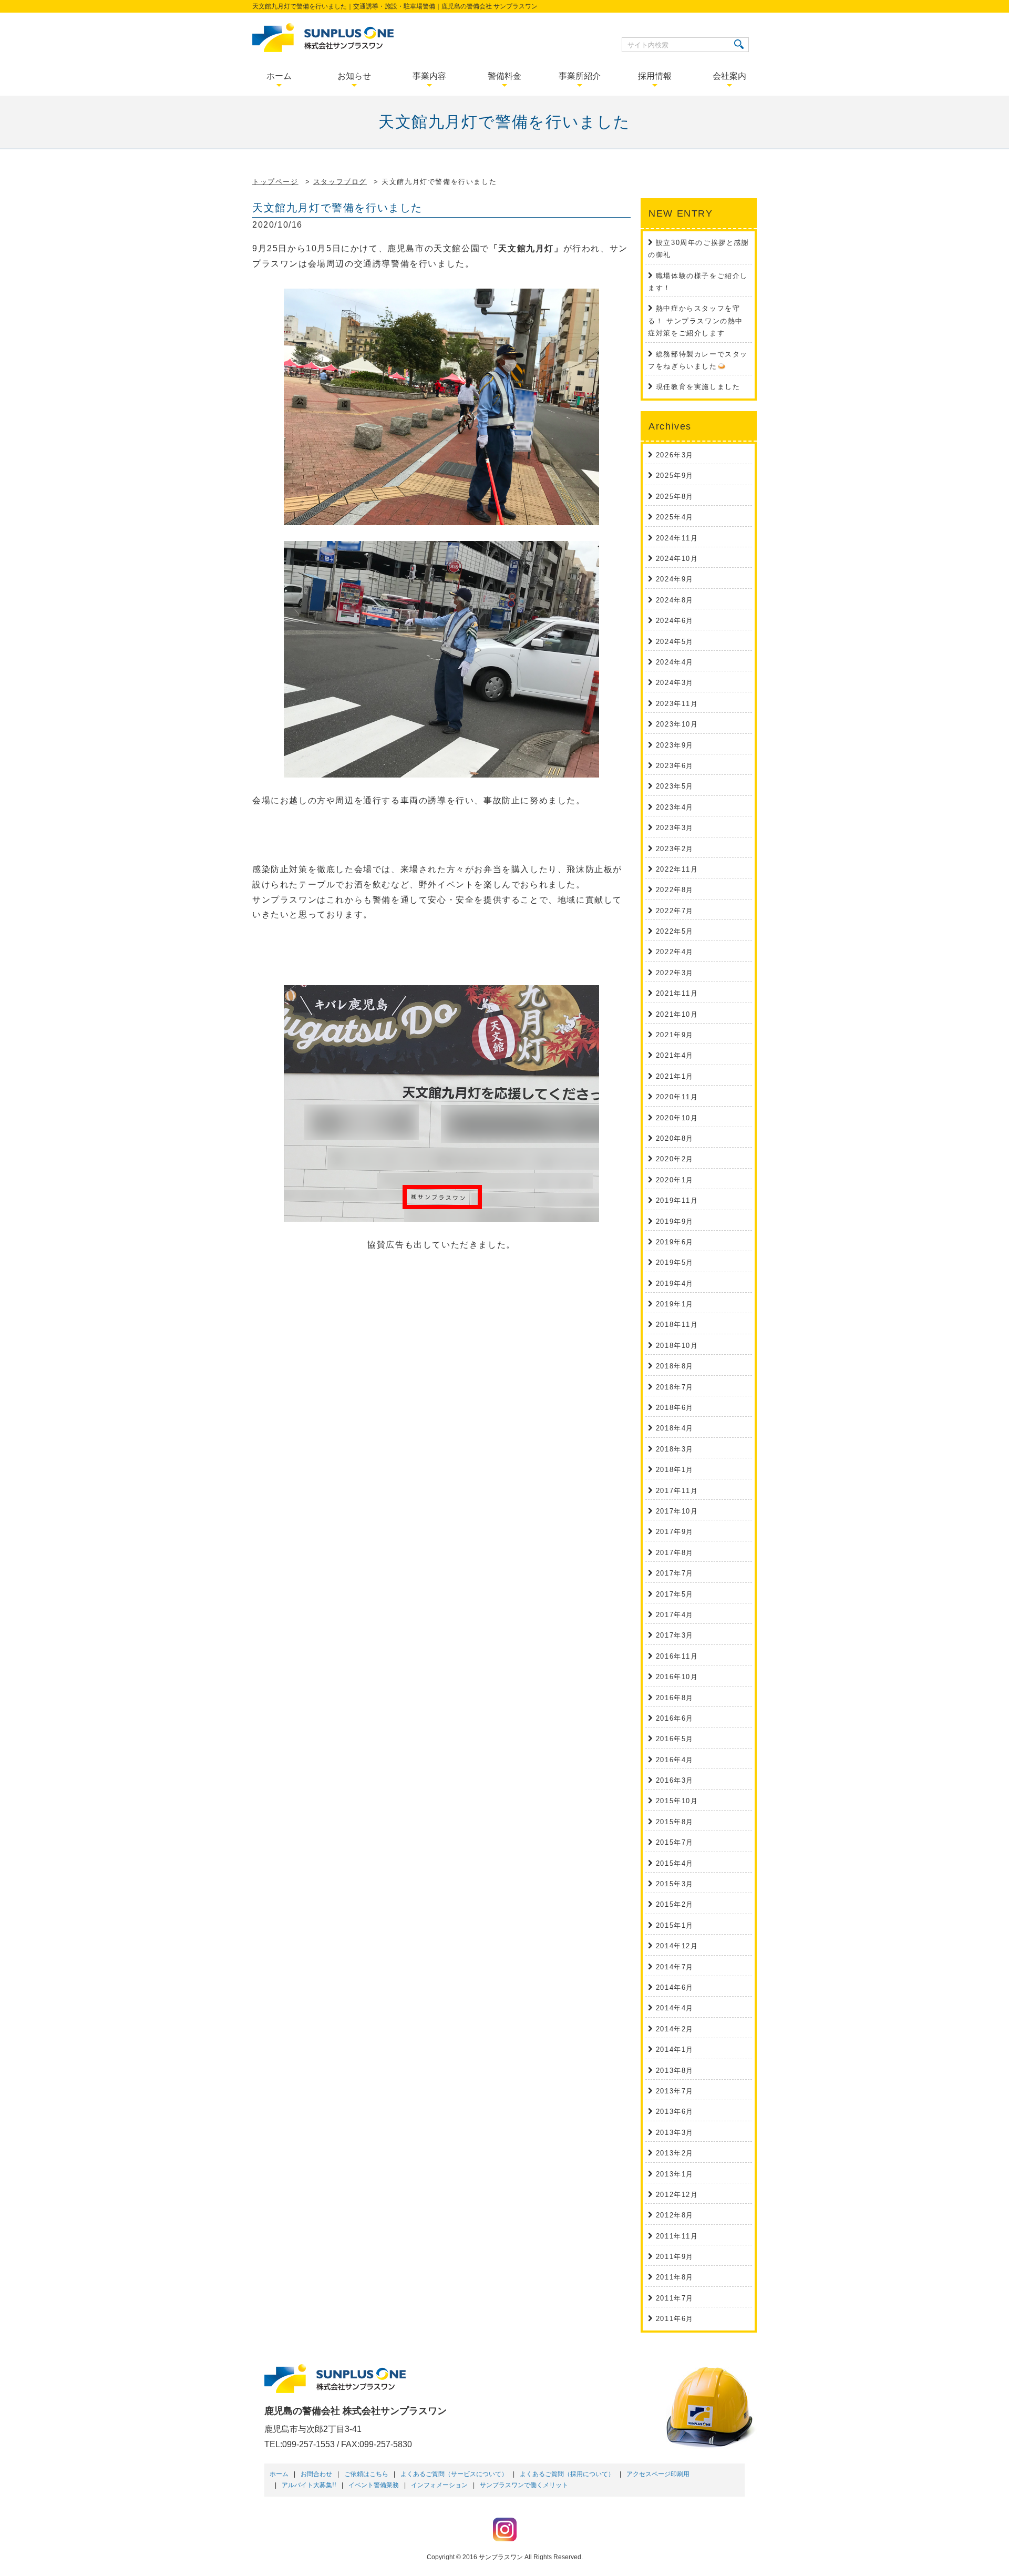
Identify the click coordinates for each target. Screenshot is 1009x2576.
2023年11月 (677, 704)
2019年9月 (675, 1221)
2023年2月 (675, 849)
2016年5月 (675, 1739)
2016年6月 (675, 1718)
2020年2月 (675, 1159)
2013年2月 (675, 2153)
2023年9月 (675, 745)
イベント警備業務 (374, 2485)
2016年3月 (675, 1780)
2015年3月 (675, 1884)
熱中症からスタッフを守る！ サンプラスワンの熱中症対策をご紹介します (696, 321)
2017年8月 (675, 1553)
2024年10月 (677, 559)
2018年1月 (675, 1470)
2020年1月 (675, 1180)
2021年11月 (677, 993)
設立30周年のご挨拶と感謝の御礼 (698, 249)
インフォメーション (439, 2485)
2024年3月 (675, 683)
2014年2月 (675, 2029)
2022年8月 (675, 890)
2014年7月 (675, 1967)
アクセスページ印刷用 (658, 2474)
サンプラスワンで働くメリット (524, 2485)
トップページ (275, 182)
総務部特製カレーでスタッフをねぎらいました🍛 (698, 360)
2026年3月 (675, 455)
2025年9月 (675, 476)
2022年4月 (675, 952)
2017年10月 (677, 1511)
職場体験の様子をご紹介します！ (698, 282)
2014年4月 (675, 2008)
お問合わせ (316, 2474)
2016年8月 (675, 1698)
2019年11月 (677, 1200)
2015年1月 (675, 1925)
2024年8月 (675, 600)
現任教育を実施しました (698, 387)
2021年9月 (675, 1035)
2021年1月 (675, 1076)
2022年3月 (675, 973)
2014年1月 (675, 2049)
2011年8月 (675, 2277)
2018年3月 (675, 1449)
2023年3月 (675, 828)
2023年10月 (677, 724)
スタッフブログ (340, 182)
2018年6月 (675, 1408)
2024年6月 (675, 621)
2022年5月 (675, 931)
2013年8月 (675, 2071)
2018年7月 (675, 1387)
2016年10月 (677, 1677)
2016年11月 (677, 1656)
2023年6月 (675, 766)
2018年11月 (677, 1325)
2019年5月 (675, 1263)
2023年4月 (675, 807)
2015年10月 (677, 1801)
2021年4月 (675, 1055)
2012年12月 (677, 2195)
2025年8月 (675, 497)
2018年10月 (677, 1346)
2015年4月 (675, 1863)
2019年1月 (675, 1304)
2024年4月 (675, 662)
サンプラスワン (501, 2557)
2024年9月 (675, 579)
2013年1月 (675, 2174)
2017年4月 (675, 1615)
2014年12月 (677, 1946)
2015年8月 (675, 1822)
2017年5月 (675, 1594)
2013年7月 (675, 2091)
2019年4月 (675, 1284)
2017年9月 (675, 1532)
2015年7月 (675, 1842)
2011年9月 (675, 2257)
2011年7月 (675, 2298)
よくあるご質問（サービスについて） (454, 2474)
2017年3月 (675, 1635)
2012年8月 (675, 2215)
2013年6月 (675, 2112)
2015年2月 (675, 1904)
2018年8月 (675, 1366)
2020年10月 (677, 1118)
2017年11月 (677, 1491)
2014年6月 (675, 1987)
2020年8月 (675, 1138)
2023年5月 (675, 786)
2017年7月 (675, 1573)
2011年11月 (677, 2236)
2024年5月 (675, 642)
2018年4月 (675, 1428)
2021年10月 (677, 1014)
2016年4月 (675, 1760)
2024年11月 (677, 538)
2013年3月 (675, 2133)
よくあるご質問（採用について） (567, 2474)
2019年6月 (675, 1242)
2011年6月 (675, 2319)
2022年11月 (677, 869)
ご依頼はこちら (366, 2474)
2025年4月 (675, 517)
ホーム (279, 2474)
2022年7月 (675, 911)
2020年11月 (677, 1097)
